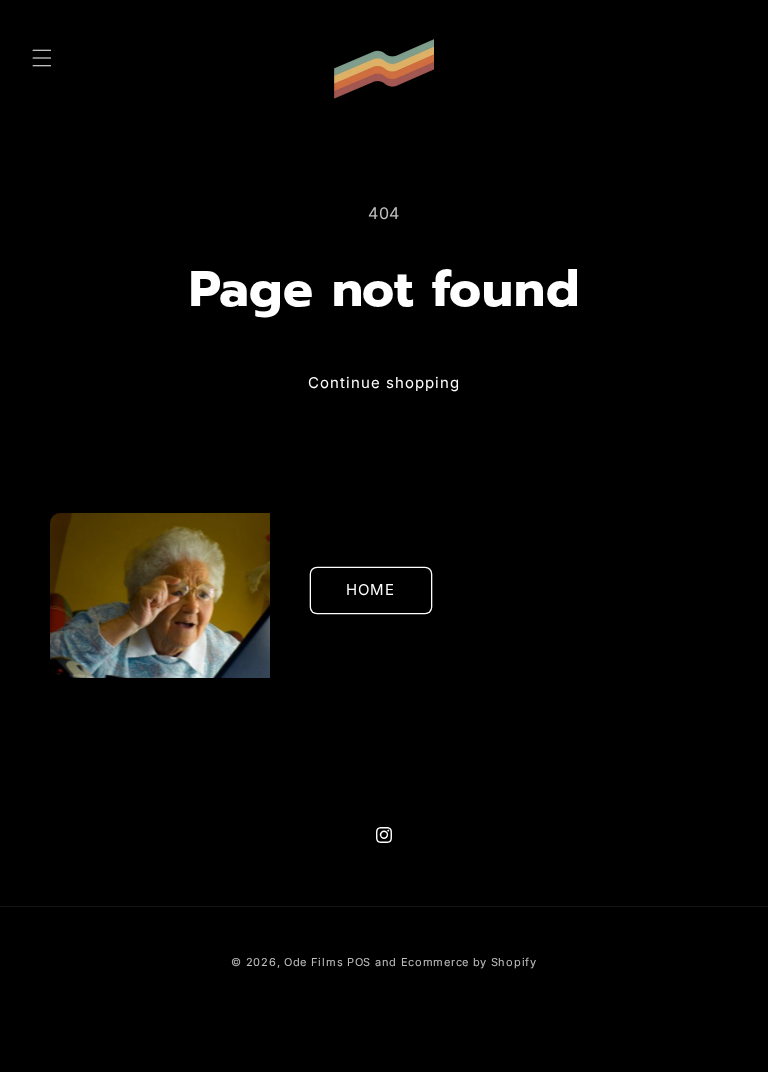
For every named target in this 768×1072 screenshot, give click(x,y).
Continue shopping (384, 382)
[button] (42, 58)
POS (359, 962)
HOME (370, 589)
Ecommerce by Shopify (469, 962)
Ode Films (313, 962)
